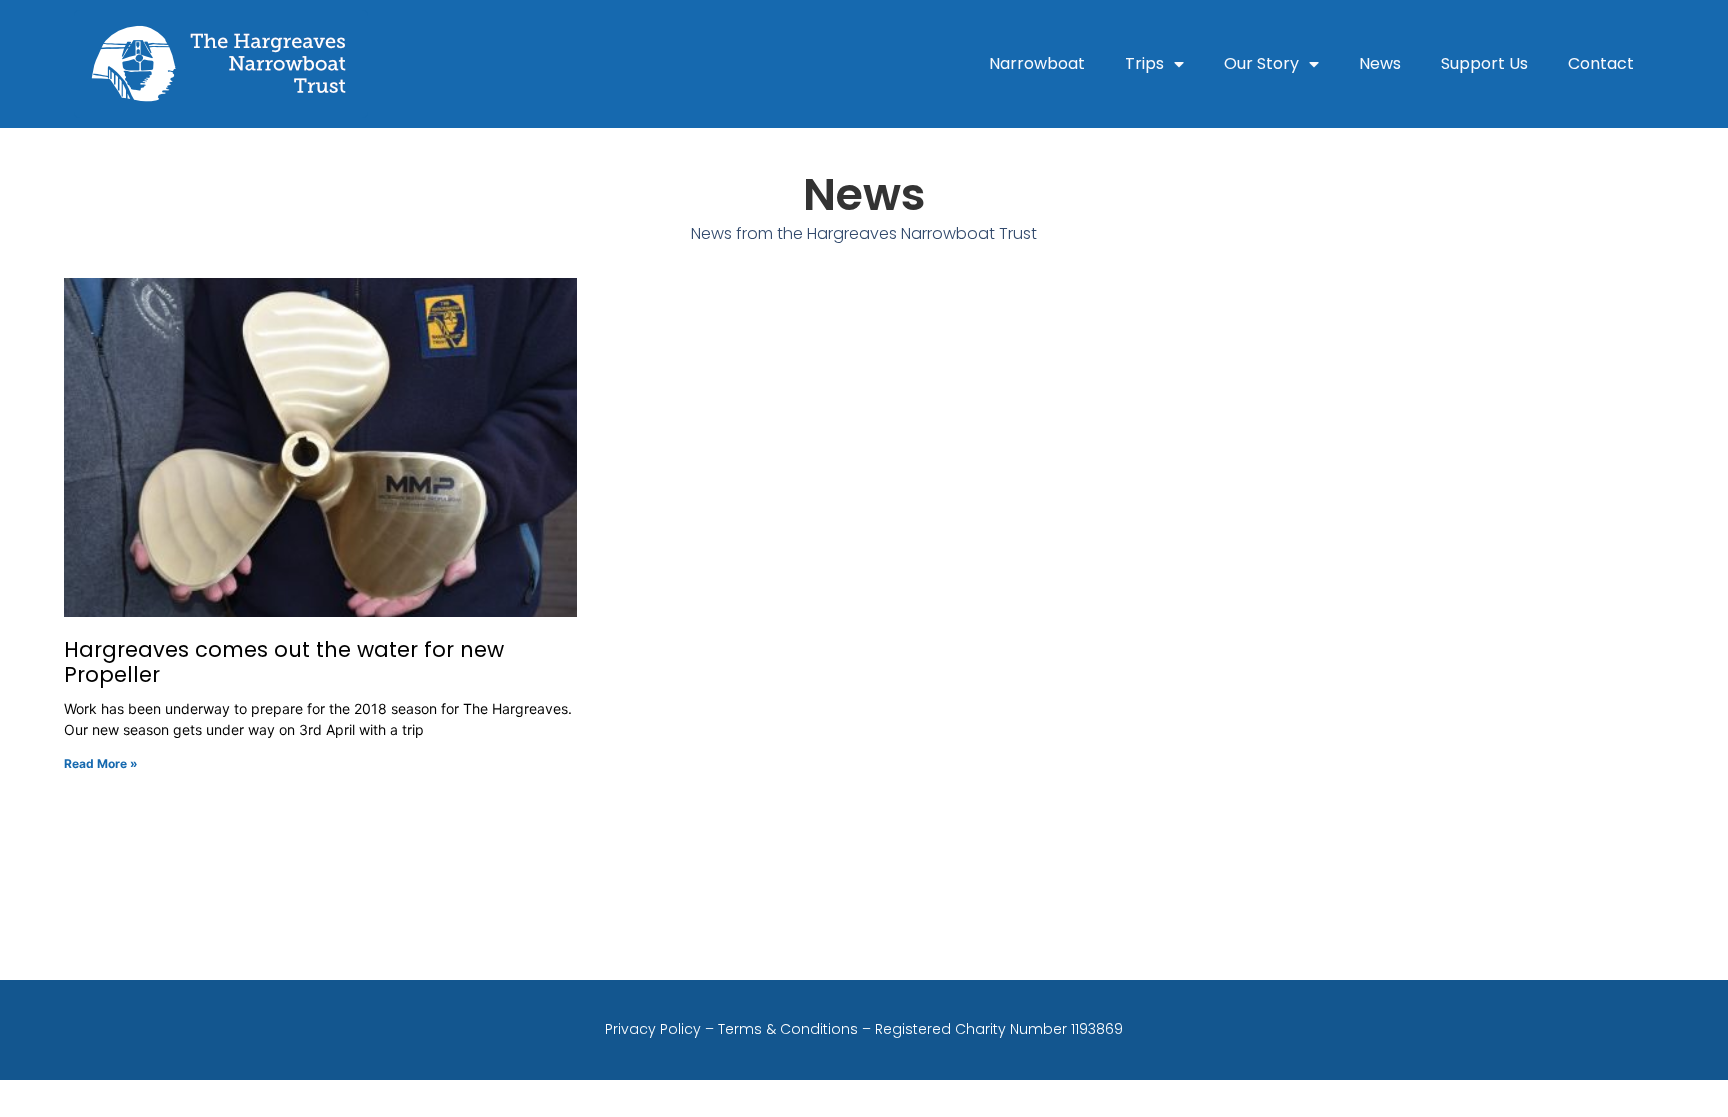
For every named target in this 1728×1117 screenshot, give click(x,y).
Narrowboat (1037, 63)
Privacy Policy (653, 1029)
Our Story (1261, 63)
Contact (1601, 63)
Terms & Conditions (788, 1029)
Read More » (101, 763)
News (1380, 63)
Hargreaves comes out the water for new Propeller (284, 662)
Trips (1144, 63)
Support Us (1484, 63)
